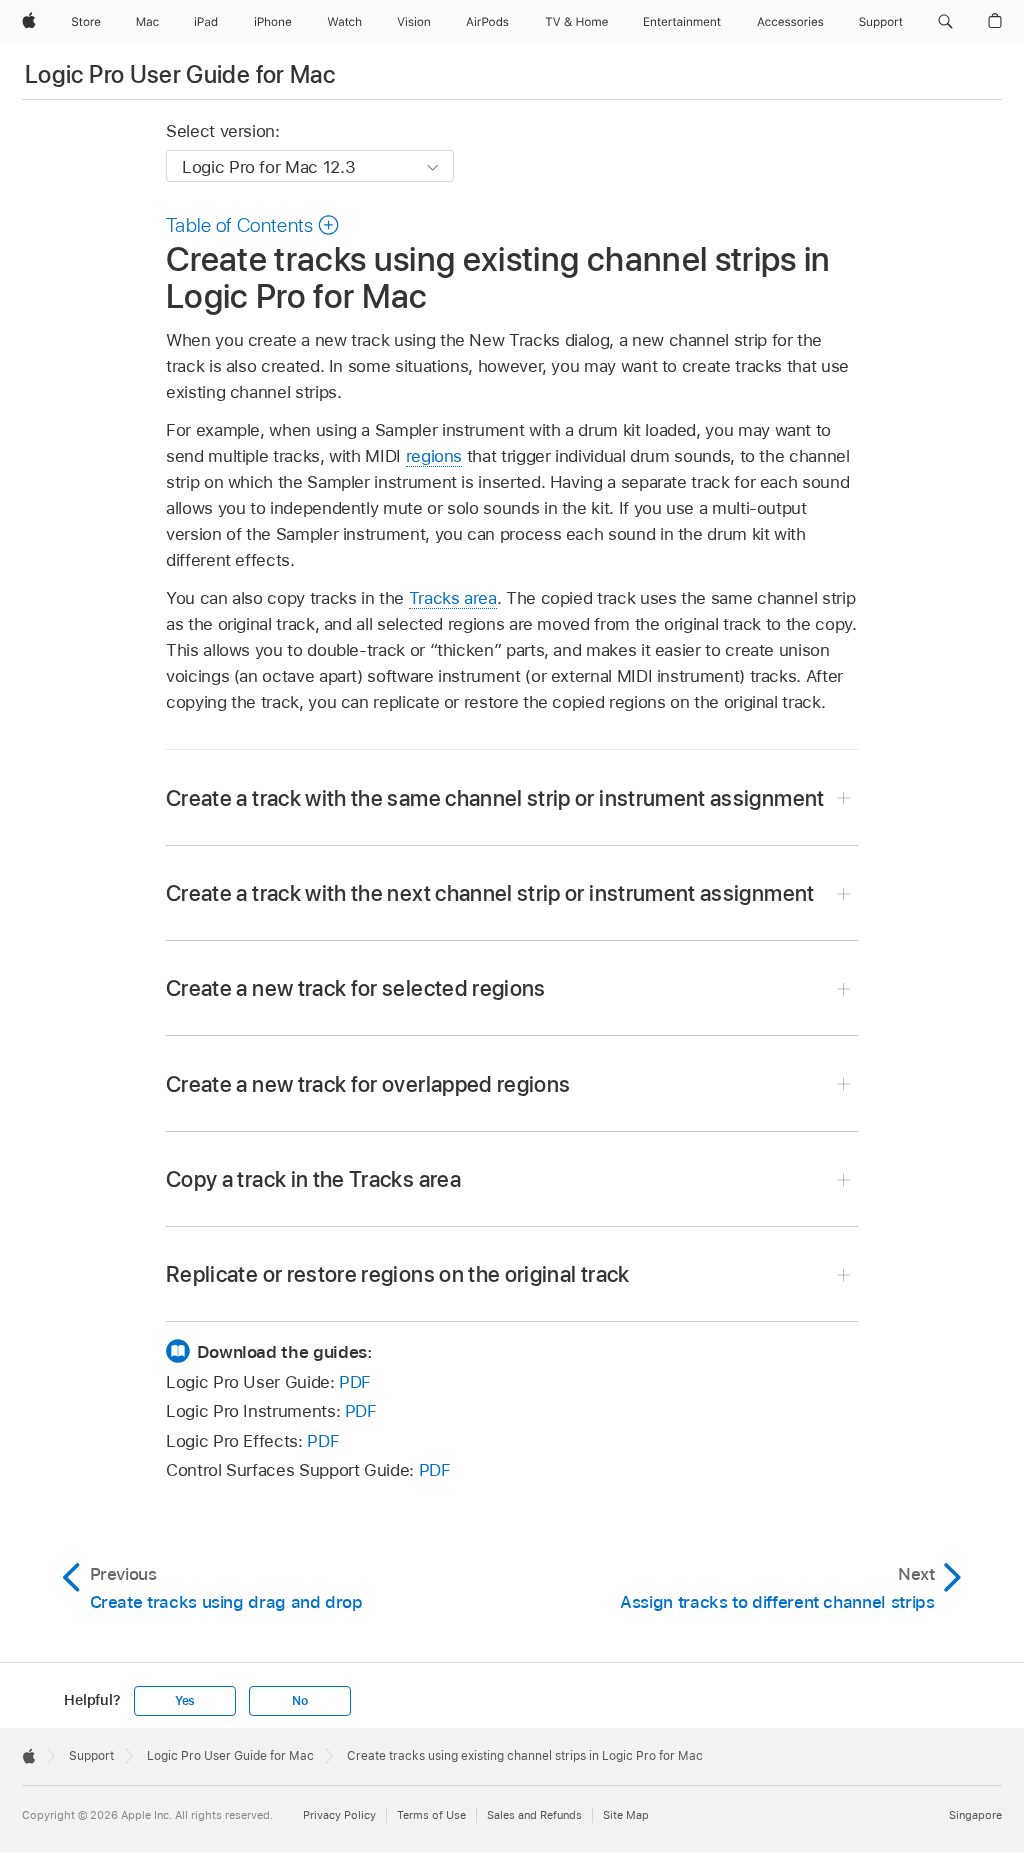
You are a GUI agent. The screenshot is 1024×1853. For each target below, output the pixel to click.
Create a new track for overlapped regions (368, 1084)
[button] (945, 22)
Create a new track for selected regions (356, 988)
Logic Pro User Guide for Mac (180, 74)
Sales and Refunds (534, 1815)
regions (434, 456)
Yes (185, 1701)
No (300, 1701)
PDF (355, 1382)
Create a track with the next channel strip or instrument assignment (490, 893)
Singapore (975, 1815)
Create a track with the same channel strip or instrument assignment (495, 798)
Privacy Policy (339, 1815)
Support (91, 1756)
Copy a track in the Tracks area (313, 1179)
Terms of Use (431, 1815)
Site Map (626, 1815)
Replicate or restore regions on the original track (398, 1274)
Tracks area (453, 598)
